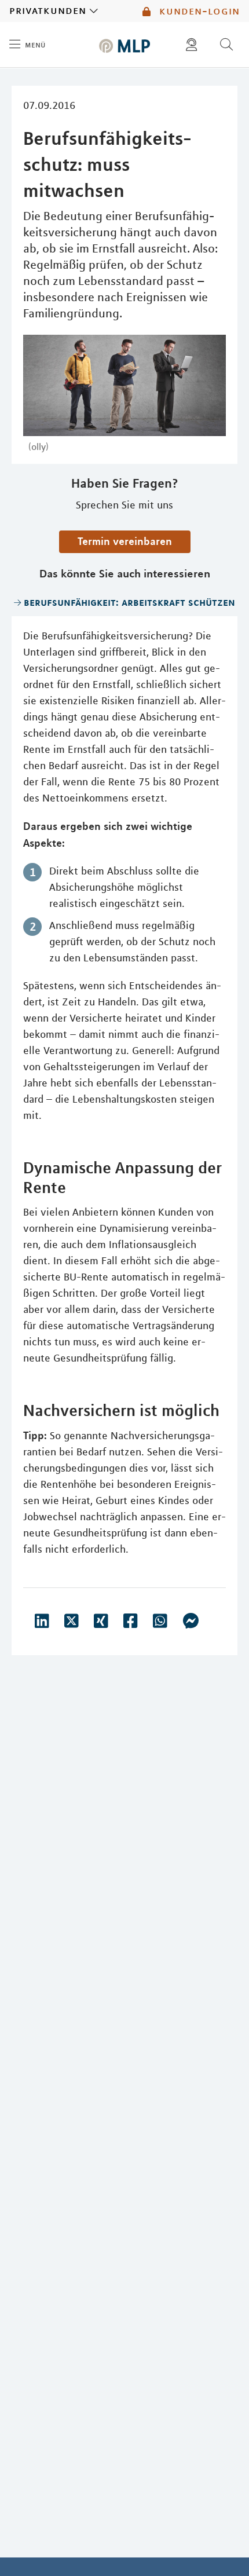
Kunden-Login (198, 11)
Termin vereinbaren (125, 541)
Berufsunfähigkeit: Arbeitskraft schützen (129, 602)
